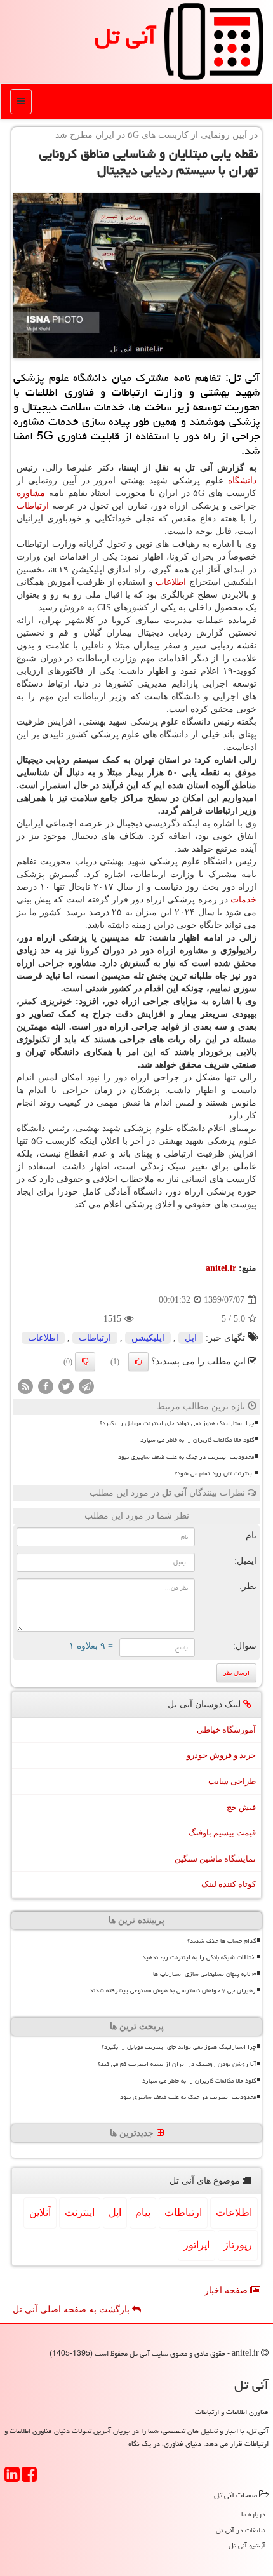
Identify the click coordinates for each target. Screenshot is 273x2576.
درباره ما (253, 2514)
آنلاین (40, 2212)
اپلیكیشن (148, 1338)
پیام (143, 2212)
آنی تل (125, 36)
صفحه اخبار (227, 2291)
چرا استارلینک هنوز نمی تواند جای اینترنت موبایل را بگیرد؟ (177, 1423)
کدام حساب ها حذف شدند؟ (222, 1941)
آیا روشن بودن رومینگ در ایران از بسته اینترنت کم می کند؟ (177, 2064)
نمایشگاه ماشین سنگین (215, 1859)
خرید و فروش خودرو (221, 1755)
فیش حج (241, 1807)
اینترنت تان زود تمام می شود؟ (214, 1473)
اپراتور (196, 2245)
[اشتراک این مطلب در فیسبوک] (46, 1386)
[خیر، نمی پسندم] (85, 1362)
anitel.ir (221, 1268)
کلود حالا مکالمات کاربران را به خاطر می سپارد (197, 1440)
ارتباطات (33, 506)
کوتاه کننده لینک (229, 1884)
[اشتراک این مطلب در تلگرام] (86, 1386)
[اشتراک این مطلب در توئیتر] (66, 1386)
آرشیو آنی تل (247, 2545)
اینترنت (80, 2212)
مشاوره (31, 493)
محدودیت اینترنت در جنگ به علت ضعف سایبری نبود (186, 1457)
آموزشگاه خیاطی (226, 1730)
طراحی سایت (232, 1781)
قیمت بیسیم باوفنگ (222, 1833)
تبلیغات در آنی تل (241, 2530)
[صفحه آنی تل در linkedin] (12, 2479)
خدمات (243, 900)
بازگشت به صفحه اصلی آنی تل (72, 2310)
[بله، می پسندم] (138, 1362)
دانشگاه (242, 480)
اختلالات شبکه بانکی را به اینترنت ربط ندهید (199, 1957)
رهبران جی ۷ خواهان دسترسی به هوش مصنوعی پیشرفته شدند (173, 1990)
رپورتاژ (238, 2245)
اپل (191, 1338)
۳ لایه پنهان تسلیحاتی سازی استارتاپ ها (204, 1974)
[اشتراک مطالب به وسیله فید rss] (25, 1386)
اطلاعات (171, 582)
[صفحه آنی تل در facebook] (29, 2479)
